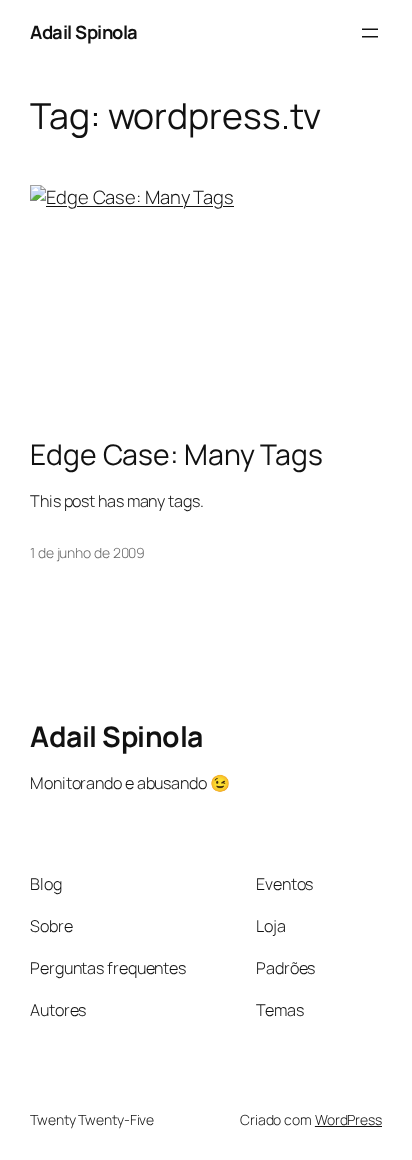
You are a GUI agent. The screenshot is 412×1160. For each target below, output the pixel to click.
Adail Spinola (84, 32)
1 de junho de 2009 (87, 552)
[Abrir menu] (370, 33)
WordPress (348, 1119)
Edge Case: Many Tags (176, 455)
